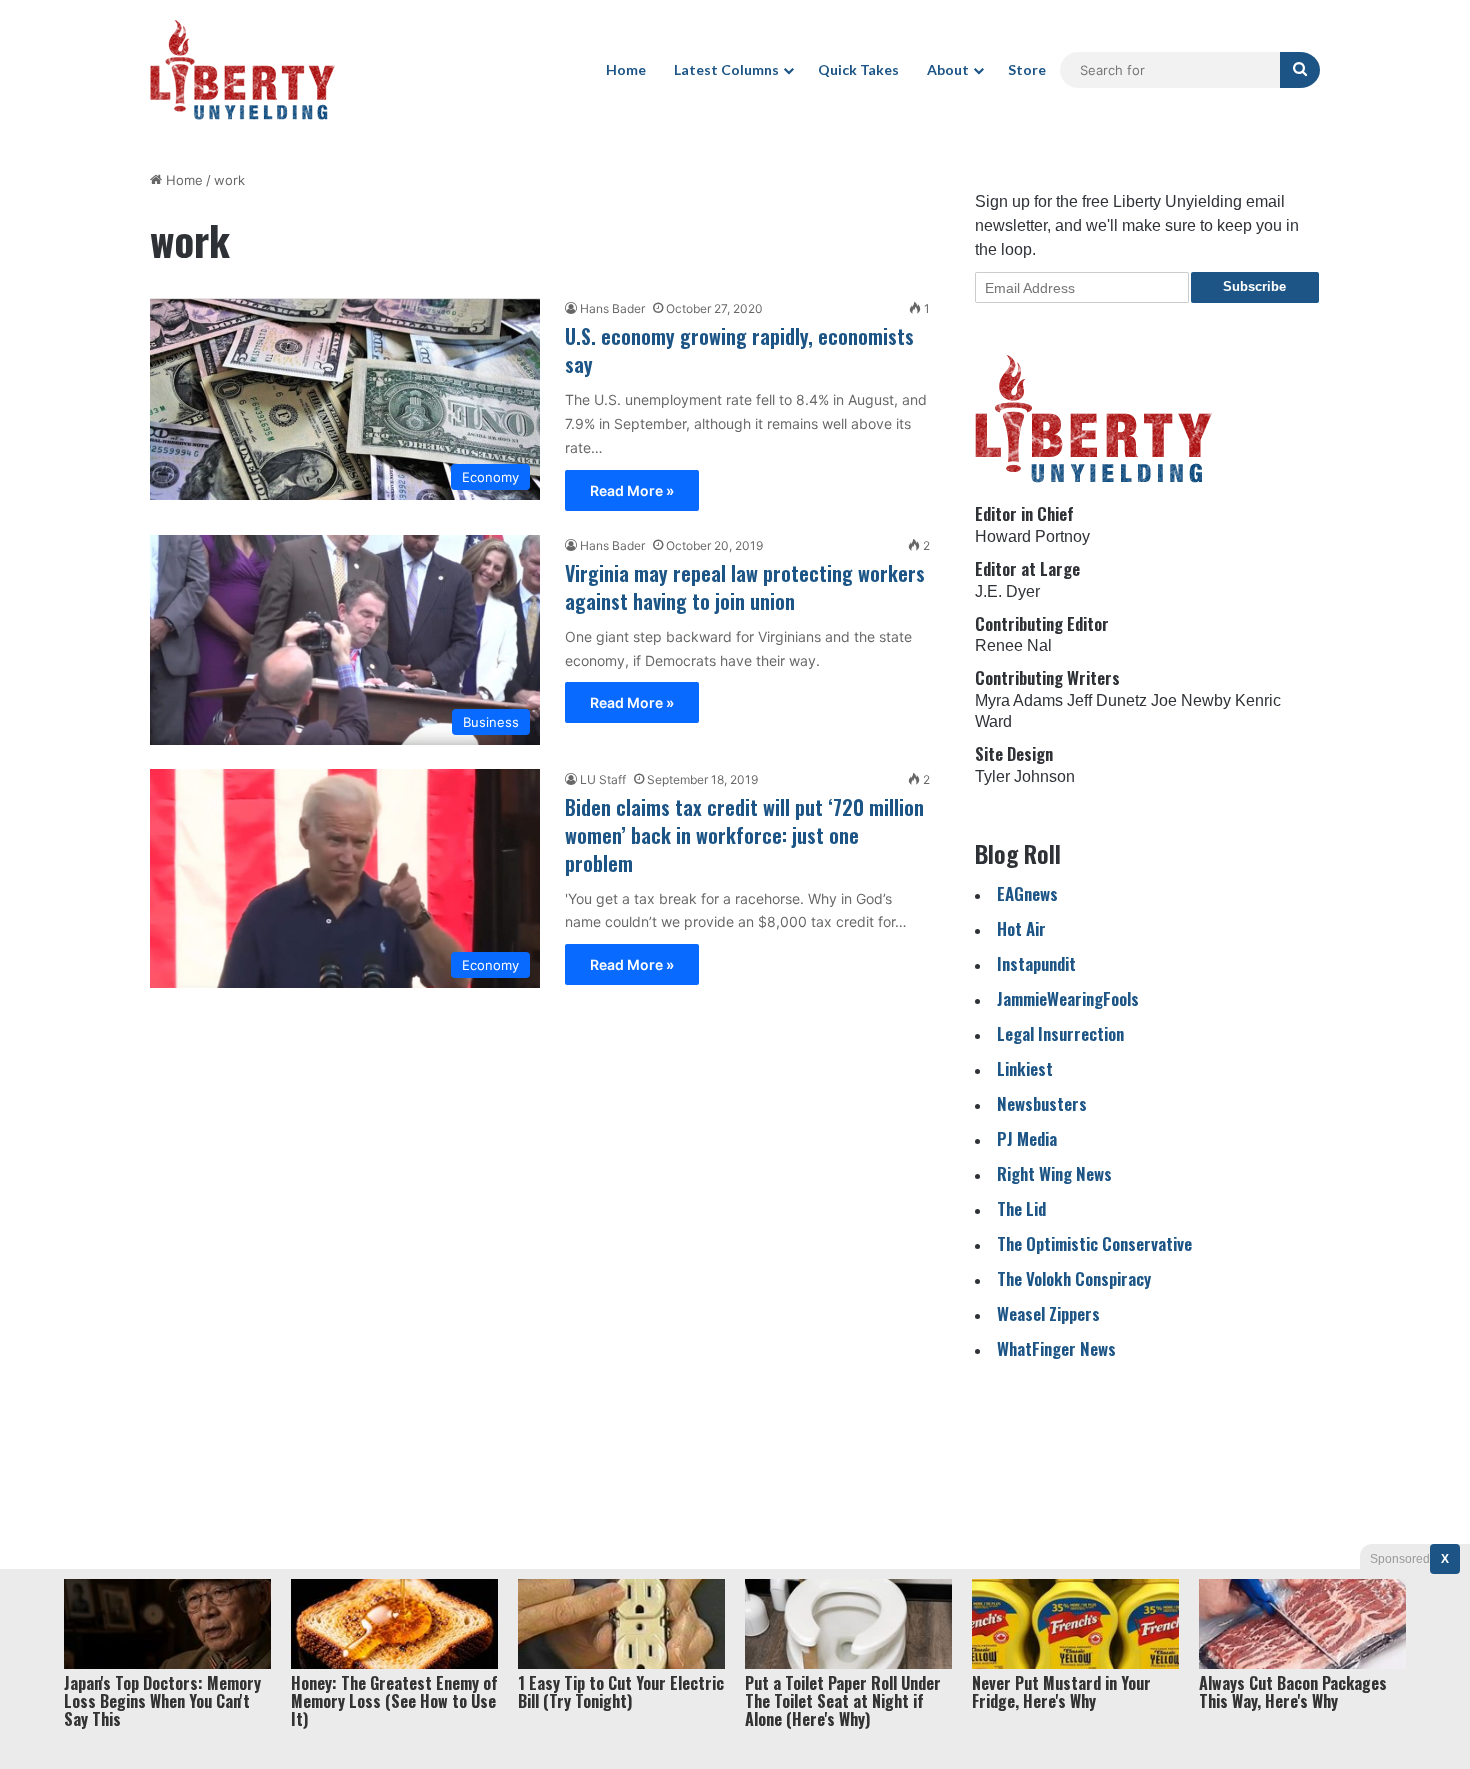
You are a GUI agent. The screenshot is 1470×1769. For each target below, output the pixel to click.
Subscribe (1254, 286)
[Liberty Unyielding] (242, 70)
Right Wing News (1054, 1173)
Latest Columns (726, 69)
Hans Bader (612, 308)
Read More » (632, 490)
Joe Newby (1191, 700)
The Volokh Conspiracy (1074, 1278)
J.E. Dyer (1007, 591)
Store (1027, 69)
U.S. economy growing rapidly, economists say (739, 350)
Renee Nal (1013, 645)
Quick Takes (858, 69)
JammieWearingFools (1068, 998)
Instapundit (1036, 963)
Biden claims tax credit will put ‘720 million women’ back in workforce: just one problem (744, 835)
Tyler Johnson (1025, 776)
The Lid (1021, 1208)
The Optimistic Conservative (1094, 1243)
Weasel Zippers (1048, 1313)
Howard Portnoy (1032, 536)
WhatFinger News (1056, 1348)
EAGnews (1027, 893)
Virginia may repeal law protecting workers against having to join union (745, 587)
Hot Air (1021, 928)
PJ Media (1027, 1138)
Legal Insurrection (1060, 1033)
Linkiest (1025, 1068)
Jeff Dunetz (1107, 700)
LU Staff (603, 779)
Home (626, 69)
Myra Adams (1019, 700)
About (948, 69)
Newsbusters (1042, 1103)
